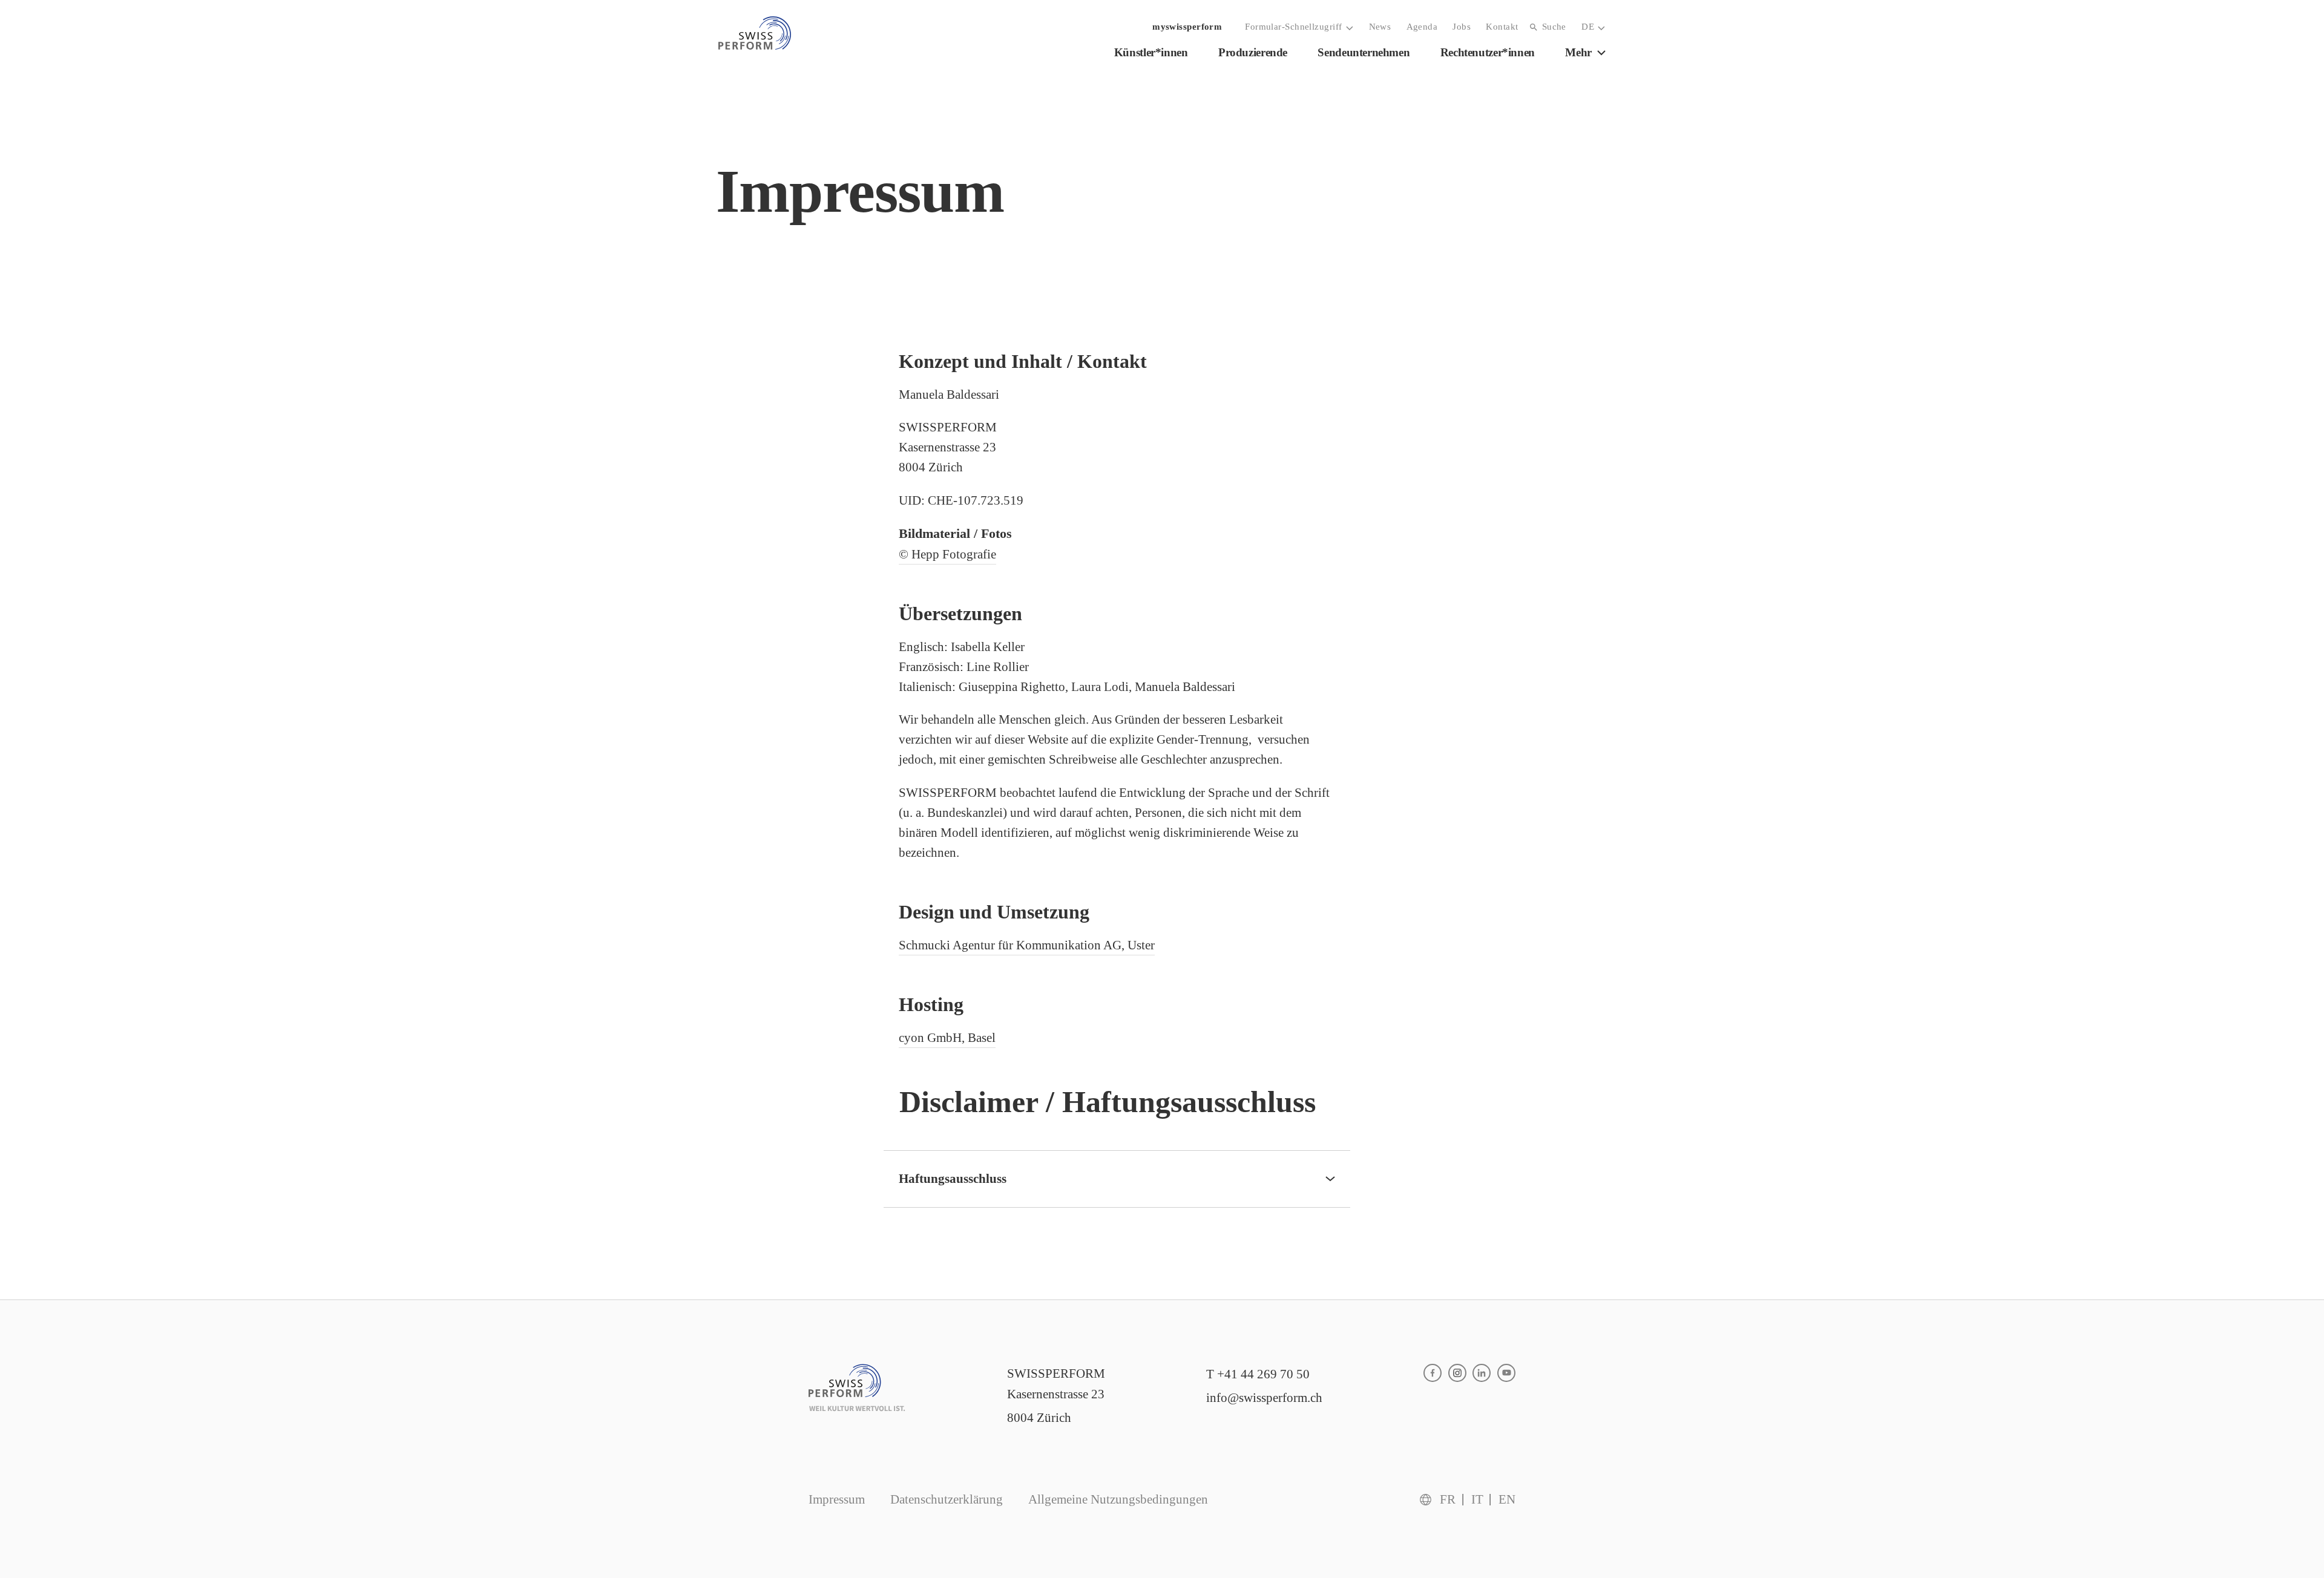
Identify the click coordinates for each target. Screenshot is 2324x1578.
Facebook (1433, 1373)
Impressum (837, 1499)
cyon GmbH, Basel (947, 1038)
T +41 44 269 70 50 (1258, 1374)
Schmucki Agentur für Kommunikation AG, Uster (1027, 945)
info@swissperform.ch (1264, 1398)
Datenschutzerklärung (947, 1499)
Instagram (1457, 1373)
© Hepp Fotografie (947, 554)
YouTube (1506, 1373)
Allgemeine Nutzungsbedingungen (1118, 1499)
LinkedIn (1482, 1373)
